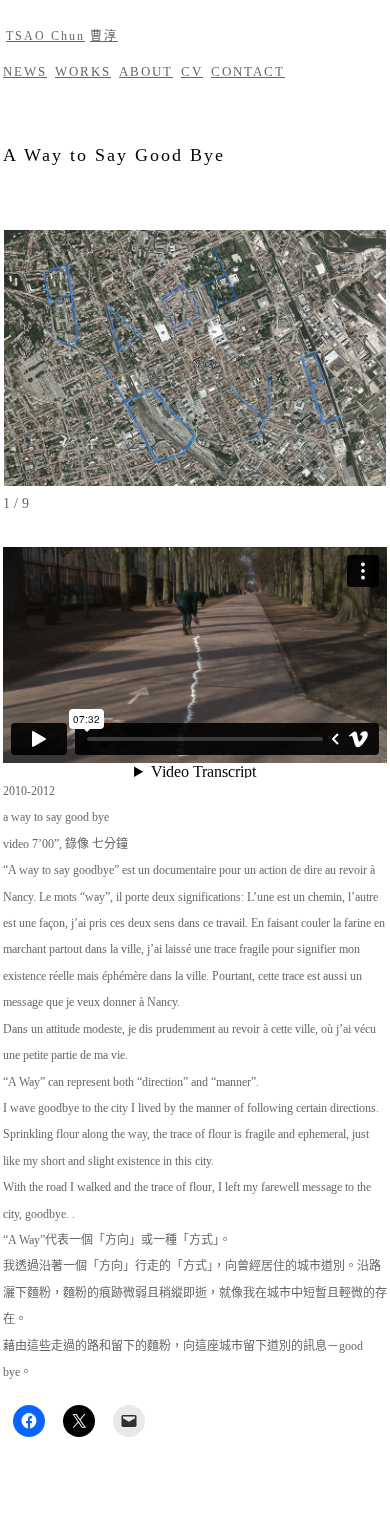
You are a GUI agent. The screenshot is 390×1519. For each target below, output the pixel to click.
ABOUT (146, 71)
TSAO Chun (45, 36)
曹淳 (104, 36)
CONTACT (248, 71)
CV (192, 71)
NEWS (25, 71)
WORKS (83, 71)
